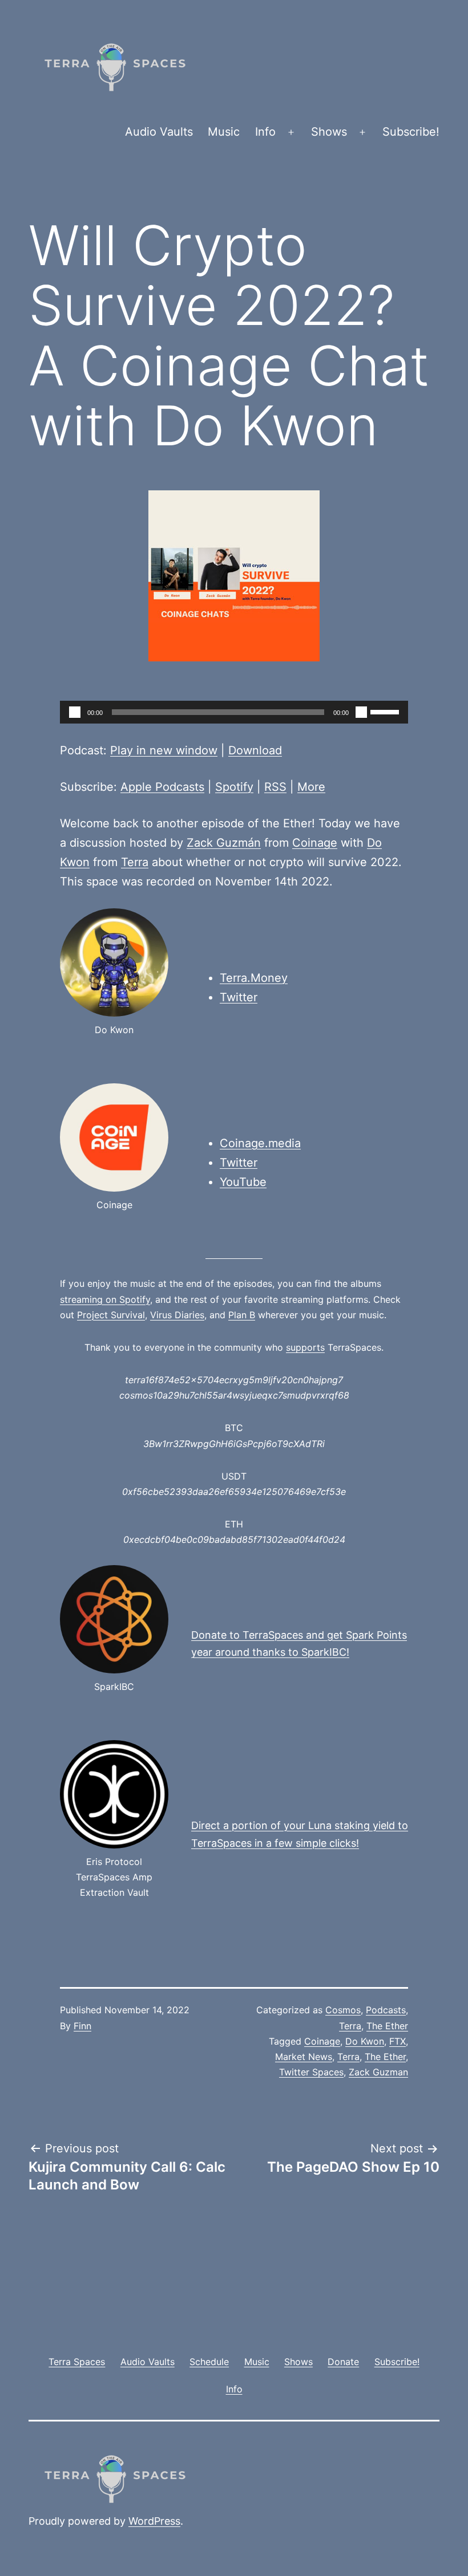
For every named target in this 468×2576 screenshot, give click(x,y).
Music (224, 132)
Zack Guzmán (224, 843)
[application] (234, 712)
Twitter (239, 997)
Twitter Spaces (311, 2072)
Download (255, 750)
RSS (275, 787)
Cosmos (343, 2010)
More (311, 787)
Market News (304, 2057)
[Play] (75, 712)
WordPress (154, 2521)
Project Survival (111, 1315)
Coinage (315, 843)
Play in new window (164, 750)
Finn (82, 2026)
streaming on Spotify (105, 1299)
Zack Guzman (378, 2072)
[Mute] (361, 712)
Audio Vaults (159, 132)
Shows (329, 132)
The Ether (387, 2026)
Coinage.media (260, 1143)
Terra (135, 862)
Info (265, 132)
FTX (398, 2041)
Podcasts (386, 2010)
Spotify (234, 787)
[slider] (386, 711)
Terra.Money (254, 978)
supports (305, 1347)
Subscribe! (411, 132)
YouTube (243, 1182)
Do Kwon (365, 2041)
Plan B (242, 1315)
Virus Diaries (177, 1315)
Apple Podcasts (162, 787)
